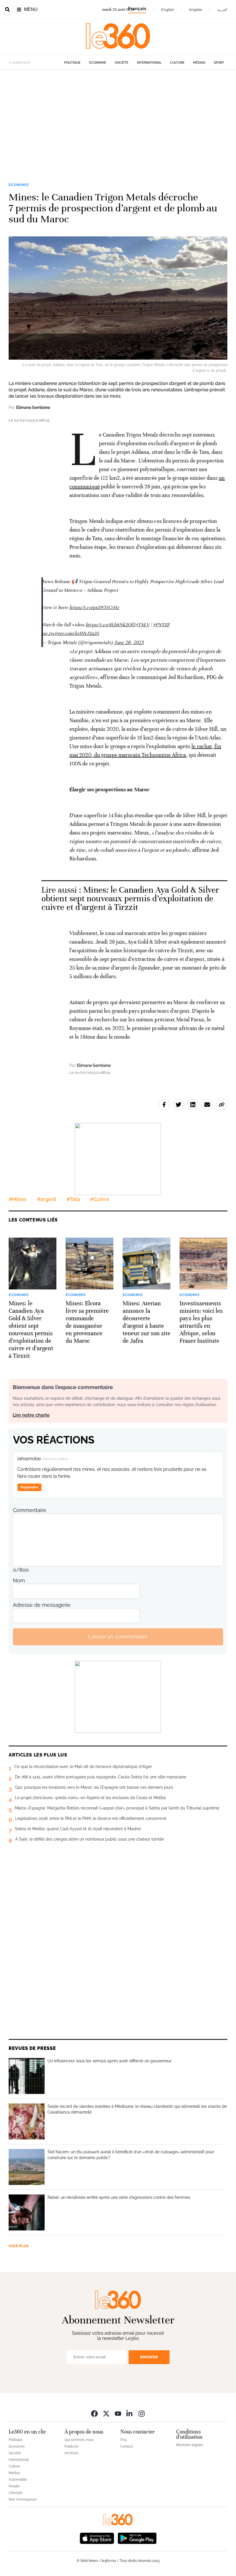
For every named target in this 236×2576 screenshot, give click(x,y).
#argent (47, 1199)
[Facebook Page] (94, 2413)
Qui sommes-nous (79, 2440)
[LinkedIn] (130, 2413)
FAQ (124, 2440)
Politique (72, 63)
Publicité (71, 2446)
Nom (19, 1580)
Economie (98, 63)
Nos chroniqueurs (23, 2499)
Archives (71, 2453)
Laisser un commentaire (118, 1637)
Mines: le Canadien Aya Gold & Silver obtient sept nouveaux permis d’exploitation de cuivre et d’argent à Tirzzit (130, 899)
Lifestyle (16, 2493)
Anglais (196, 10)
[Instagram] (142, 2413)
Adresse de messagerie (42, 1605)
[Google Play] (137, 2538)
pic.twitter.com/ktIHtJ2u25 (70, 633)
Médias (199, 63)
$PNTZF (161, 625)
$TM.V (143, 625)
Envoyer (149, 2357)
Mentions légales (190, 2445)
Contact (127, 2446)
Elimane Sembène (33, 407)
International (149, 63)
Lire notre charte (31, 1415)
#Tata (73, 1199)
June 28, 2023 (129, 642)
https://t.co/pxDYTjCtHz (94, 607)
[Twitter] (106, 2413)
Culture (177, 63)
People (14, 2486)
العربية (222, 10)
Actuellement (19, 62)
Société (122, 63)
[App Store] (97, 2538)
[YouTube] (118, 2413)
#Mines (18, 1199)
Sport (219, 63)
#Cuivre (100, 1199)
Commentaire (30, 1510)
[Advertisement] (118, 125)
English (168, 10)
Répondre (29, 1487)
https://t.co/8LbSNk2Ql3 (110, 625)
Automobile (18, 2480)
